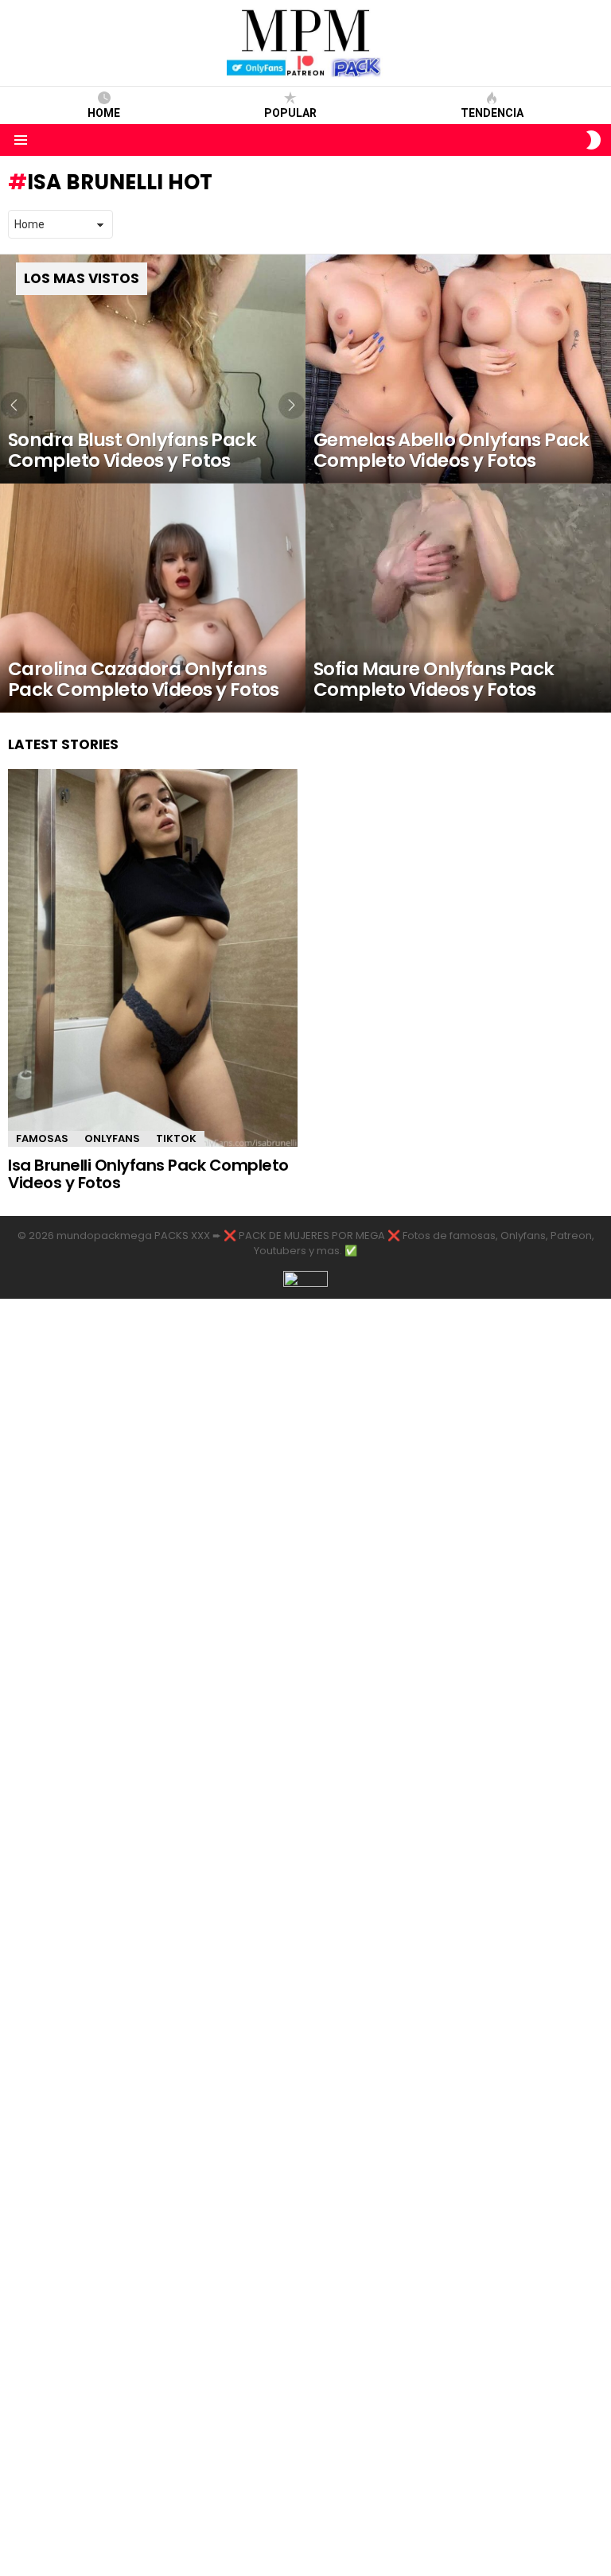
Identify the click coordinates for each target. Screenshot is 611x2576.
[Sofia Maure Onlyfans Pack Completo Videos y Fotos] (458, 598)
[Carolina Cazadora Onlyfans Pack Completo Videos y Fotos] (153, 598)
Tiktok (176, 1138)
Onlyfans (112, 1138)
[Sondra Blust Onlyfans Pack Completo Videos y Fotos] (153, 369)
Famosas (42, 1138)
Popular (290, 113)
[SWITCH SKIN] (593, 140)
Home (104, 113)
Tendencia (492, 113)
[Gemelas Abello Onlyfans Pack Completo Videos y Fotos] (458, 369)
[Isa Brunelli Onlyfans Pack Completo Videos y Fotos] (153, 958)
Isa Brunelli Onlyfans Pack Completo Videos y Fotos (148, 1174)
